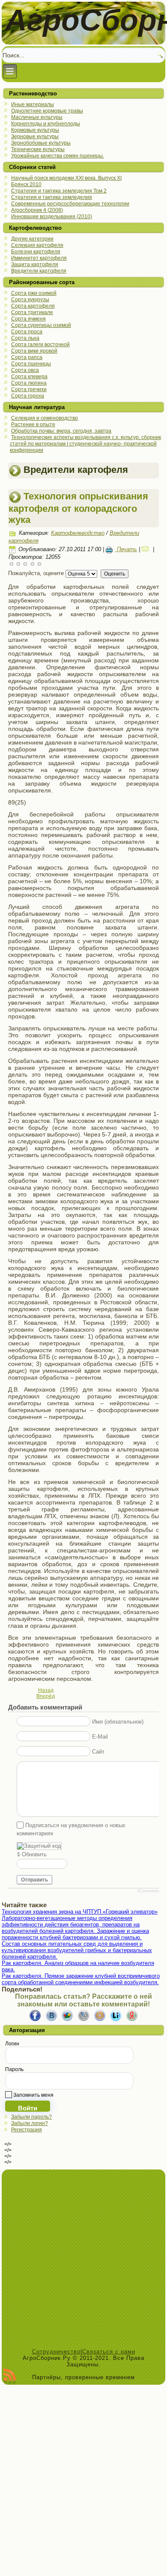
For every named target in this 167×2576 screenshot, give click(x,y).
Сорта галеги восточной (40, 344)
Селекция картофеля (37, 245)
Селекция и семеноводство (45, 418)
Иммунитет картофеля (39, 258)
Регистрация (27, 2130)
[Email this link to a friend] (146, 549)
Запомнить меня (33, 2095)
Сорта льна (25, 338)
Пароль (14, 2069)
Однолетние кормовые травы (47, 111)
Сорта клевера (29, 377)
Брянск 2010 (26, 184)
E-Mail (100, 1736)
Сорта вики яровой (34, 351)
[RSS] (10, 2377)
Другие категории (32, 239)
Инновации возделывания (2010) (52, 217)
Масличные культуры (37, 117)
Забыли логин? (30, 2123)
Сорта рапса (27, 357)
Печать (126, 549)
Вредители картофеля (39, 271)
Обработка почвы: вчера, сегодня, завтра (61, 431)
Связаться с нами (109, 2352)
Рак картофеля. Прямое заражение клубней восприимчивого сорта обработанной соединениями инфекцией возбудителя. (81, 1979)
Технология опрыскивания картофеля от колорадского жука (78, 508)
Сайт (98, 1751)
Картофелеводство (78, 533)
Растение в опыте (33, 424)
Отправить (34, 1880)
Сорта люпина (29, 383)
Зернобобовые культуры (41, 143)
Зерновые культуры (35, 137)
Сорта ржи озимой (34, 293)
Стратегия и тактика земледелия (52, 197)
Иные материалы (33, 104)
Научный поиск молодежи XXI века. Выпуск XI (66, 178)
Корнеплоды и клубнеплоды (46, 124)
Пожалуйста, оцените (36, 573)
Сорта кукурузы (30, 300)
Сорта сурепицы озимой (41, 325)
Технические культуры (38, 149)
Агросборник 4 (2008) (37, 210)
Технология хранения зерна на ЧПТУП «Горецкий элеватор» (80, 1912)
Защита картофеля (35, 264)
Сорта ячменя (28, 319)
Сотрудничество (56, 2352)
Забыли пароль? (31, 2117)
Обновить (34, 1854)
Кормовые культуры (35, 130)
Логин (12, 2044)
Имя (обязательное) (118, 1721)
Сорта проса (27, 332)
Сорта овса (25, 370)
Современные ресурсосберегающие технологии (70, 204)
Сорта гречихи (29, 389)
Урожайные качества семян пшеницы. (58, 156)
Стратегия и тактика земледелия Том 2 (59, 191)
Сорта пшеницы (31, 364)
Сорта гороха (28, 396)
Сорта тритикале (32, 312)
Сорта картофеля (33, 306)
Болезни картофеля (36, 252)
